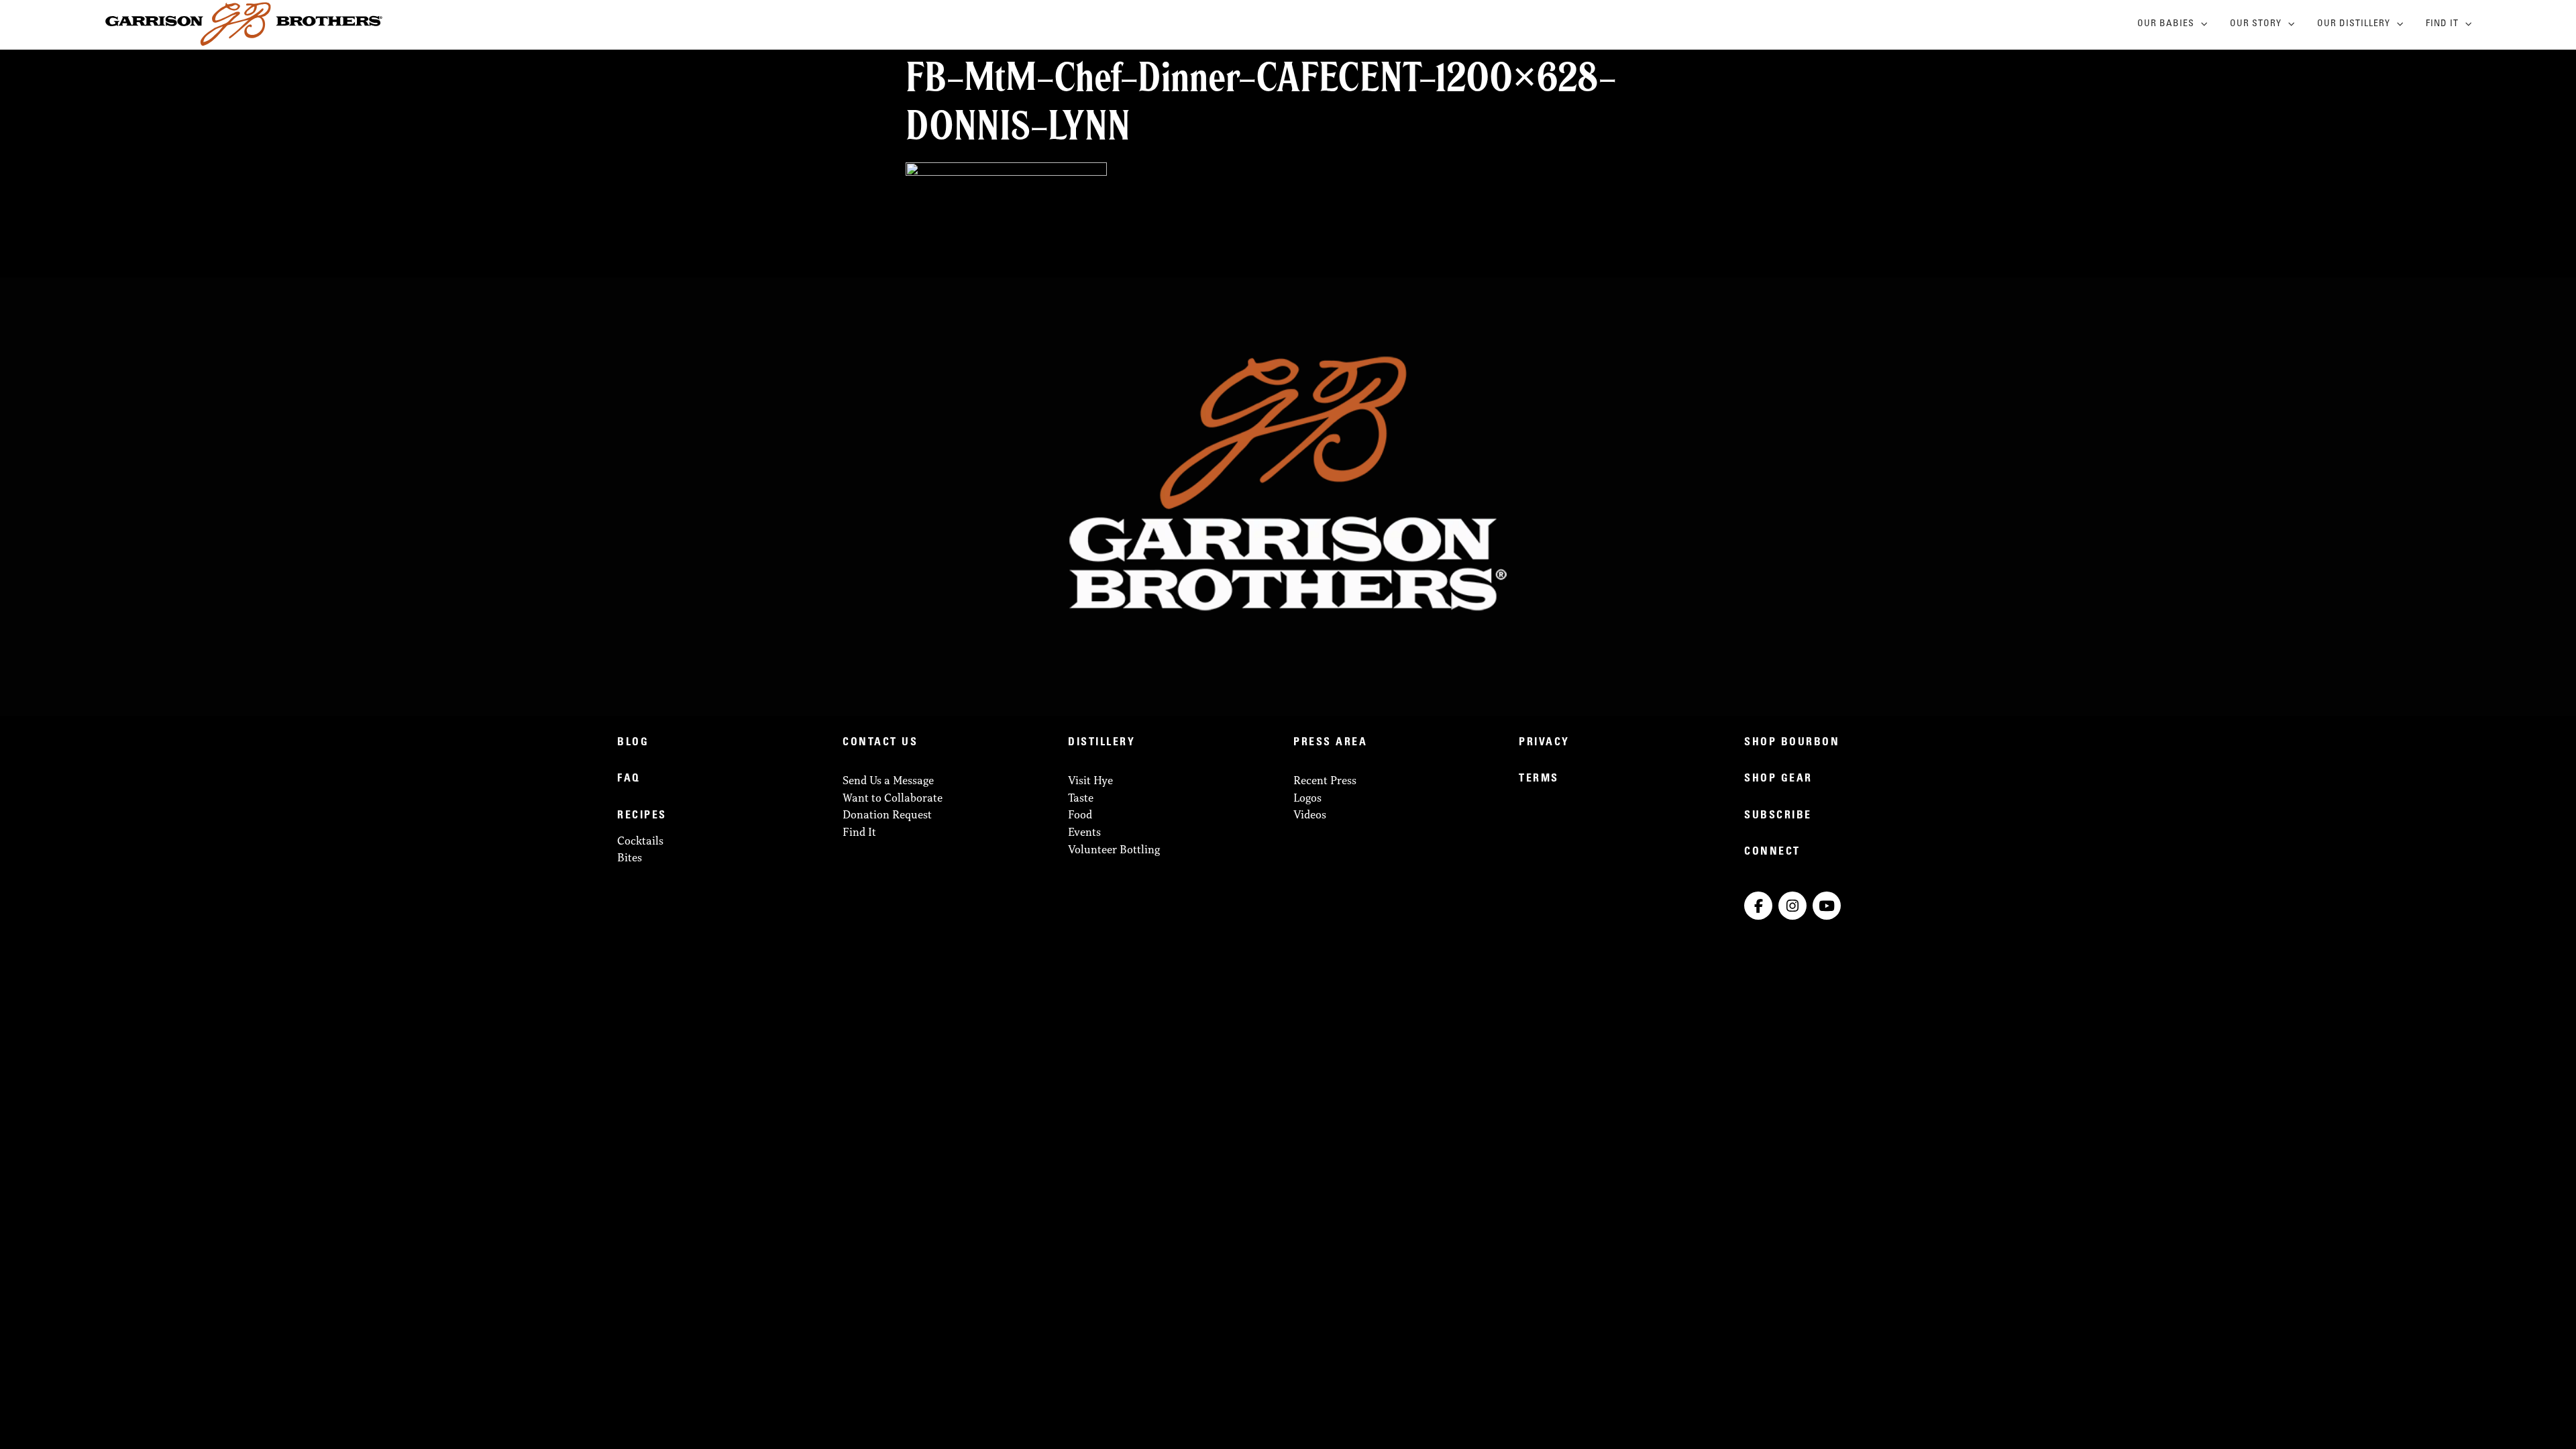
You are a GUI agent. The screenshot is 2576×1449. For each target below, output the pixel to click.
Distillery (1102, 743)
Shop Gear (1778, 779)
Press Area (1330, 743)
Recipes (642, 816)
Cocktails (640, 841)
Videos (1310, 814)
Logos (1307, 798)
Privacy (1544, 743)
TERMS (1539, 779)
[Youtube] (1827, 906)
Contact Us (880, 743)
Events (1084, 832)
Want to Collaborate (893, 798)
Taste (1081, 798)
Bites (630, 857)
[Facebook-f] (1758, 906)
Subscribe (1778, 816)
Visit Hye (1090, 780)
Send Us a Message (888, 780)
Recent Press (1325, 780)
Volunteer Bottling (1114, 849)
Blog (633, 743)
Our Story (2256, 24)
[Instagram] (1792, 906)
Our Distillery (2354, 24)
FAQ (629, 779)
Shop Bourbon (1792, 743)
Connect (1772, 852)
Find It (2442, 24)
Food (1080, 814)
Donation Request (887, 814)
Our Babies (2166, 24)
